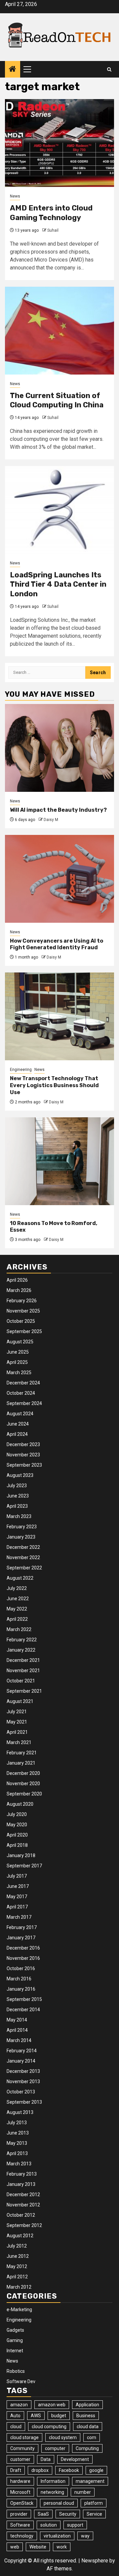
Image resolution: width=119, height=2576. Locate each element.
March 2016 (19, 1979)
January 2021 (21, 1763)
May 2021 (17, 1722)
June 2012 (18, 2256)
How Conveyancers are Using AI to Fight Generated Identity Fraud (57, 944)
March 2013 (19, 2164)
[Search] (109, 69)
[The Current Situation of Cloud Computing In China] (59, 331)
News (15, 196)
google (96, 2470)
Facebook (69, 2470)
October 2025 (21, 1321)
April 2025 (17, 1362)
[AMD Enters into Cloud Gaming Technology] (59, 143)
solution (49, 2525)
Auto (15, 2416)
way (85, 2536)
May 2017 (17, 1897)
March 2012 (19, 2287)
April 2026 (17, 1280)
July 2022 (17, 1588)
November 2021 (23, 1670)
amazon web (52, 2405)
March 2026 (19, 1290)
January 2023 (21, 1537)
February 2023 (22, 1527)
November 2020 (23, 1784)
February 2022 (22, 1640)
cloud (16, 2427)
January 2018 (21, 1855)
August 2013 (20, 2112)
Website (38, 2547)
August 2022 (20, 1578)
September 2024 (24, 1403)
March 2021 (19, 1742)
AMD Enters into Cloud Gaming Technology (51, 213)
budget (59, 2416)
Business (86, 2416)
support (75, 2525)
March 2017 (19, 1917)
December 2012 (23, 2195)
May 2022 (17, 1609)
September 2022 (24, 1568)
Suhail (53, 230)
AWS (36, 2416)
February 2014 (22, 2051)
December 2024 (23, 1383)
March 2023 (19, 1516)
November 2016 (23, 1958)
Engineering (21, 1070)
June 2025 (18, 1352)
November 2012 (23, 2205)
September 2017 (24, 1866)
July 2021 (17, 1712)
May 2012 (17, 2266)
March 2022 (19, 1629)
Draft (16, 2470)
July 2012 (17, 2246)
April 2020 (17, 1835)
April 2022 (17, 1619)
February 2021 (22, 1753)
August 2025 (20, 1342)
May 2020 (17, 1825)
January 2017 (21, 1938)
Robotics (16, 2371)
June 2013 (18, 2133)
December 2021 (23, 1660)
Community (22, 2448)
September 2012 (24, 2225)
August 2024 (20, 1414)
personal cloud (59, 2503)
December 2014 (23, 2010)
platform (94, 2503)
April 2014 (17, 2030)
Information (53, 2481)
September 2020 (24, 1794)
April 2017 (17, 1907)
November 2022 (23, 1557)
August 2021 (20, 1701)
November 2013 (23, 2081)
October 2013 (21, 2092)
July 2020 (17, 1814)
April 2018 (17, 1845)
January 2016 (21, 1989)
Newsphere (95, 2561)
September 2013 (24, 2102)
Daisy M (51, 820)
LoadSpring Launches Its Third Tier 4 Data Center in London (58, 584)
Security (68, 2514)
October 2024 (21, 1393)
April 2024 (17, 1434)
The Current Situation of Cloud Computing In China (57, 400)
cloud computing (49, 2427)
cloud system (63, 2437)
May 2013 (17, 2143)
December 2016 (23, 1948)
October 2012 (21, 2215)
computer (55, 2448)
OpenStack (22, 2503)
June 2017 (18, 1886)
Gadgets (15, 2330)
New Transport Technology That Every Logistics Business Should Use (54, 1085)
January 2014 (21, 2061)
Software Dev (21, 2381)
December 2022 (23, 1547)
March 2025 (19, 1373)
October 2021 (21, 1681)
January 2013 (21, 2184)
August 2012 (20, 2236)
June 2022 (18, 1599)
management (90, 2481)
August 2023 (20, 1475)
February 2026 (22, 1301)
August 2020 (20, 1804)
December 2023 (23, 1444)
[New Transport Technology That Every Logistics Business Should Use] (59, 1016)
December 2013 (23, 2071)
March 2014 (19, 2040)
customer (20, 2459)
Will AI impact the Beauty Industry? (58, 810)
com (92, 2437)
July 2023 (17, 1486)
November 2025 (23, 1311)
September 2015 (24, 1999)
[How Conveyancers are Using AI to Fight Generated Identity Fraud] (59, 879)
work (62, 2547)
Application (87, 2405)
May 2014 (17, 2020)
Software (20, 2525)
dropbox (40, 2470)
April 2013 (17, 2153)
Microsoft (20, 2492)
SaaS (43, 2514)
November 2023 (23, 1455)
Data (46, 2459)
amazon (19, 2405)
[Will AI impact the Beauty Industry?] (59, 748)
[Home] (13, 70)
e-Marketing (19, 2310)
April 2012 (17, 2277)
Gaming (15, 2340)
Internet (15, 2351)
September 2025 (24, 1331)
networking (52, 2492)
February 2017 (22, 1927)
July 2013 (17, 2123)
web (15, 2547)
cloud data (88, 2427)
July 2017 (17, 1876)
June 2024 (18, 1424)
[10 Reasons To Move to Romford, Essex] (59, 1161)
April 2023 (17, 1506)
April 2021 (17, 1732)
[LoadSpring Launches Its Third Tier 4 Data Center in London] (59, 510)
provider (19, 2514)
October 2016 (21, 1968)
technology (22, 2536)
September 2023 (24, 1465)
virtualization (57, 2536)
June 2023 (18, 1496)
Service (94, 2514)
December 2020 (23, 1773)
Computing (87, 2448)
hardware (20, 2481)
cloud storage (24, 2437)
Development (75, 2459)
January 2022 (21, 1650)
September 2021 (24, 1691)
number (83, 2492)
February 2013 (22, 2174)
